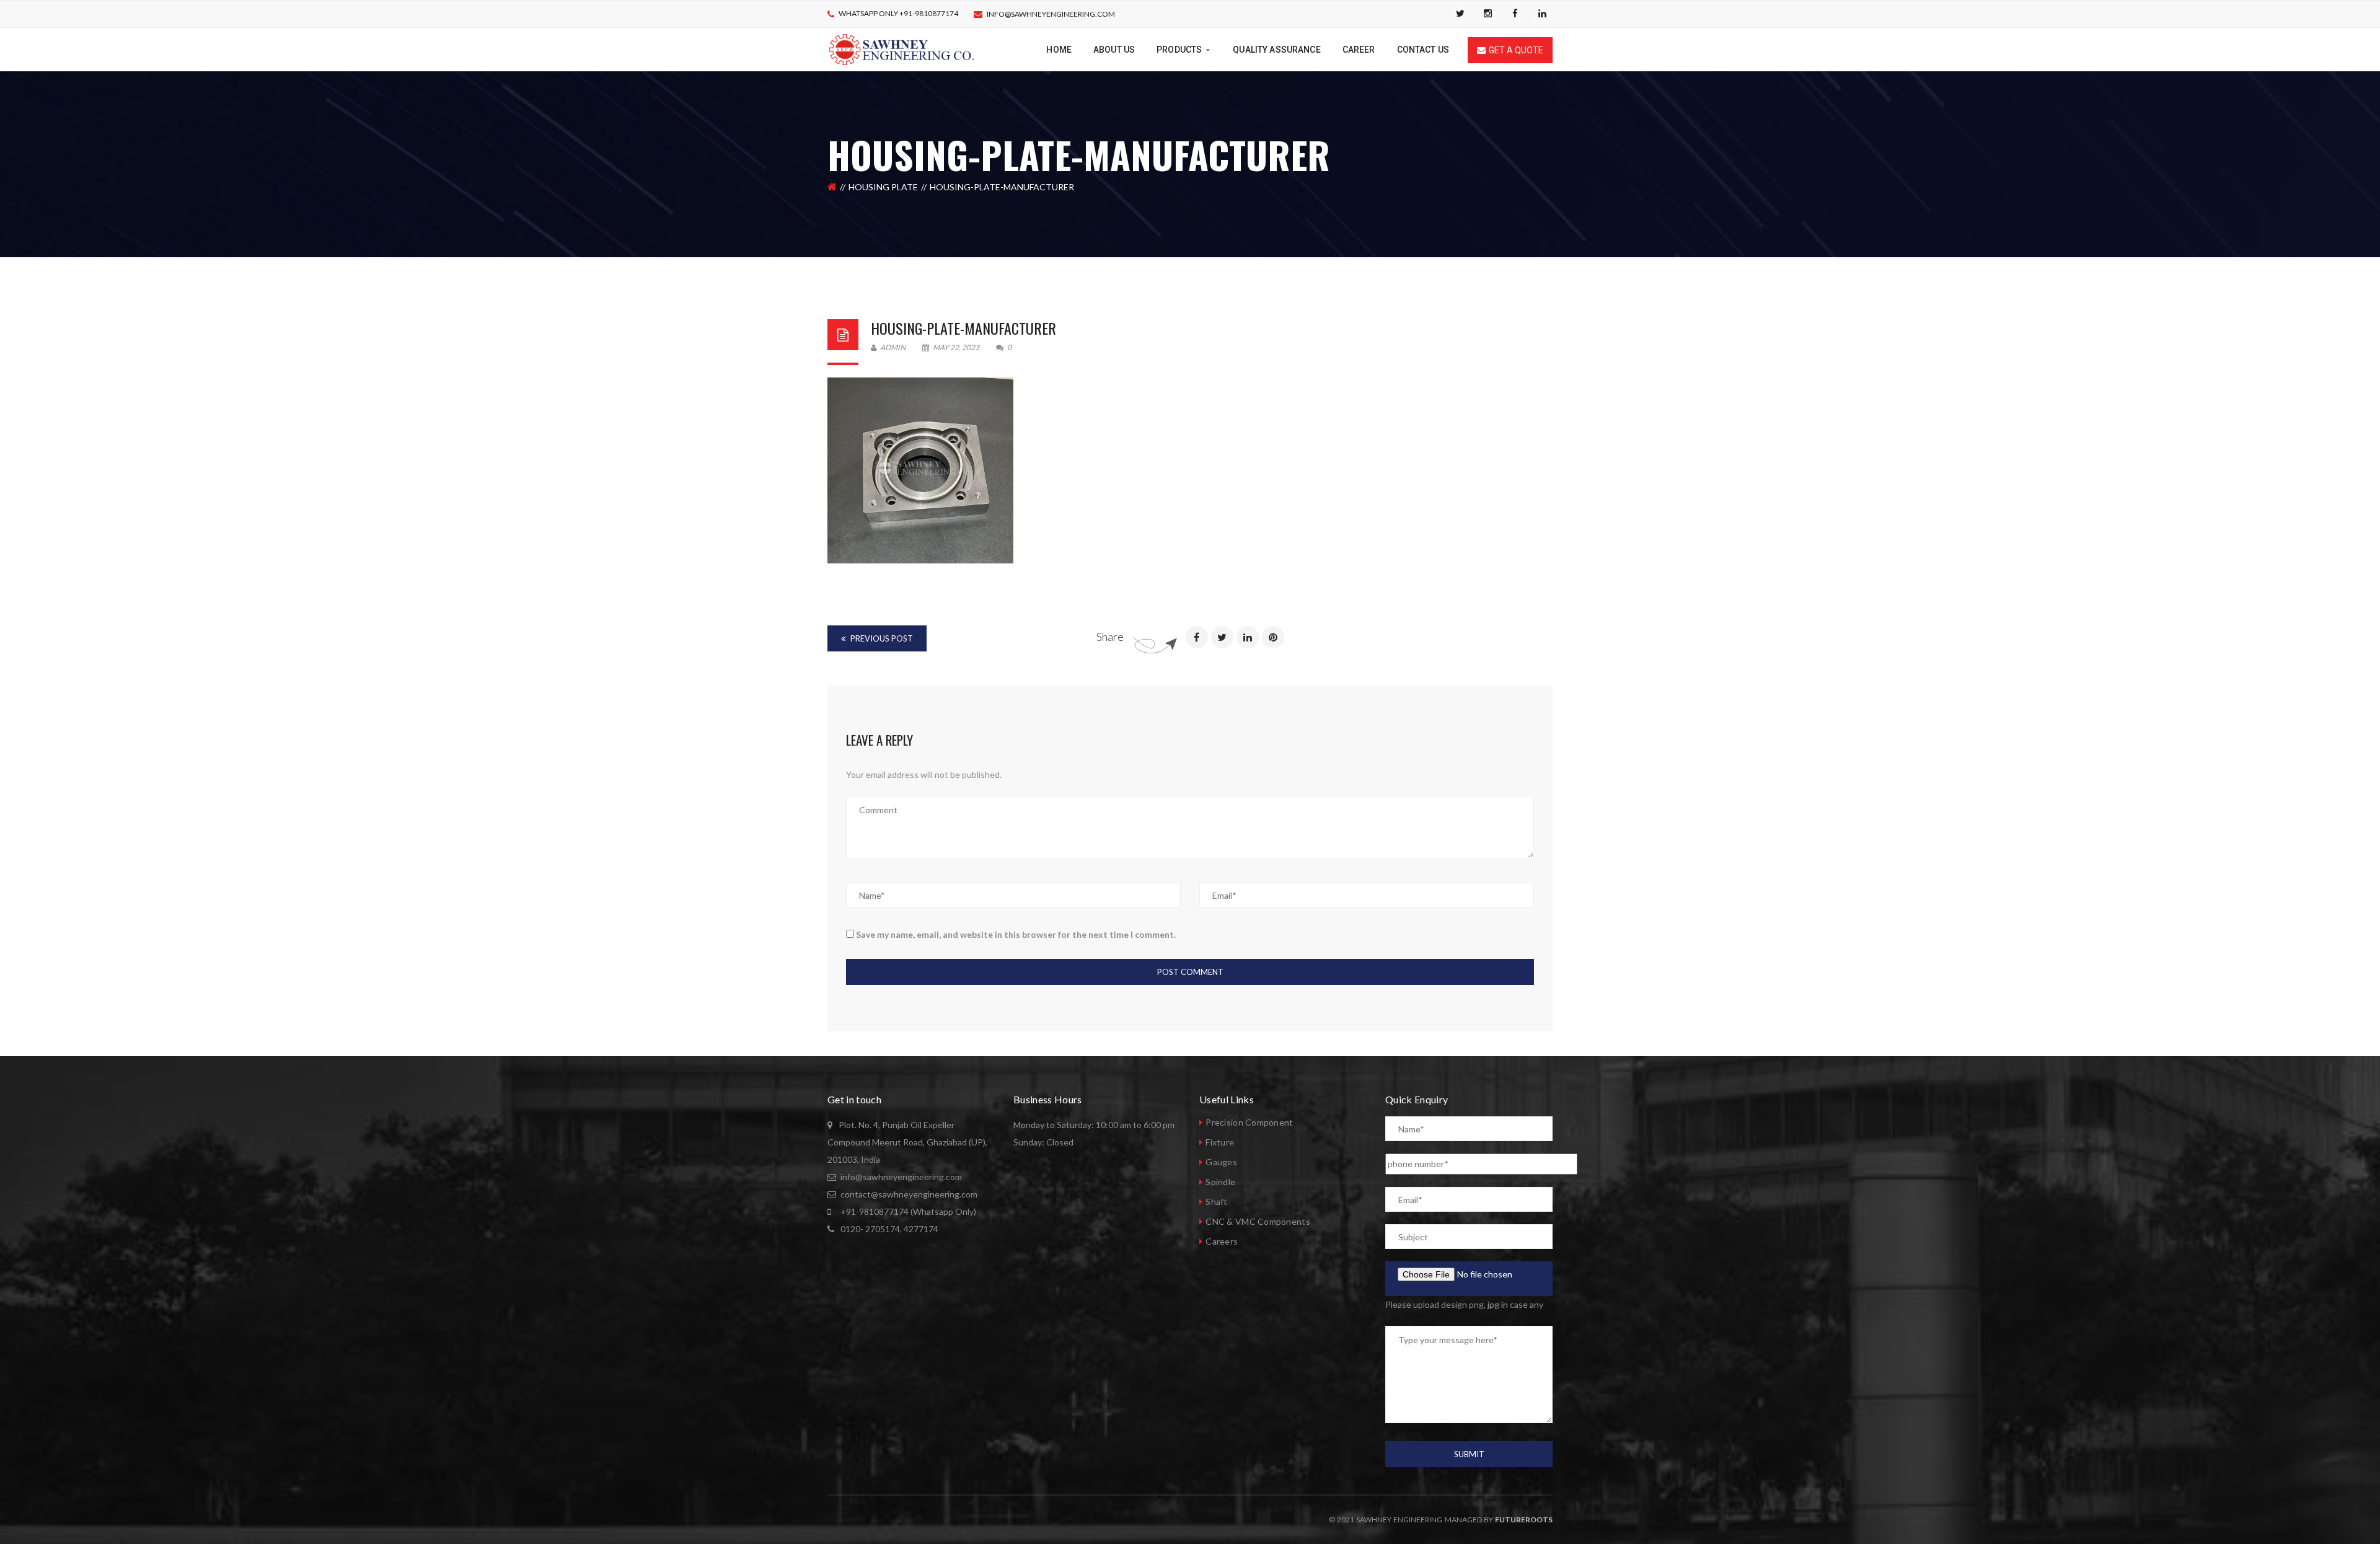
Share (1110, 637)
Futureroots (1524, 1520)
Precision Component (1249, 1122)
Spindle (1220, 1182)
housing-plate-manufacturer (963, 328)
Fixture (1220, 1142)
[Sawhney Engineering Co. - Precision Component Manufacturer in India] (901, 49)
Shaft (1216, 1202)
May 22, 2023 (956, 347)
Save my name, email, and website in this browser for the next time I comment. (1016, 934)
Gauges (1221, 1162)
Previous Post (881, 638)
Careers (1222, 1241)
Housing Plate (883, 187)
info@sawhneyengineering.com (1051, 14)
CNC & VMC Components (1258, 1221)
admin (892, 347)
